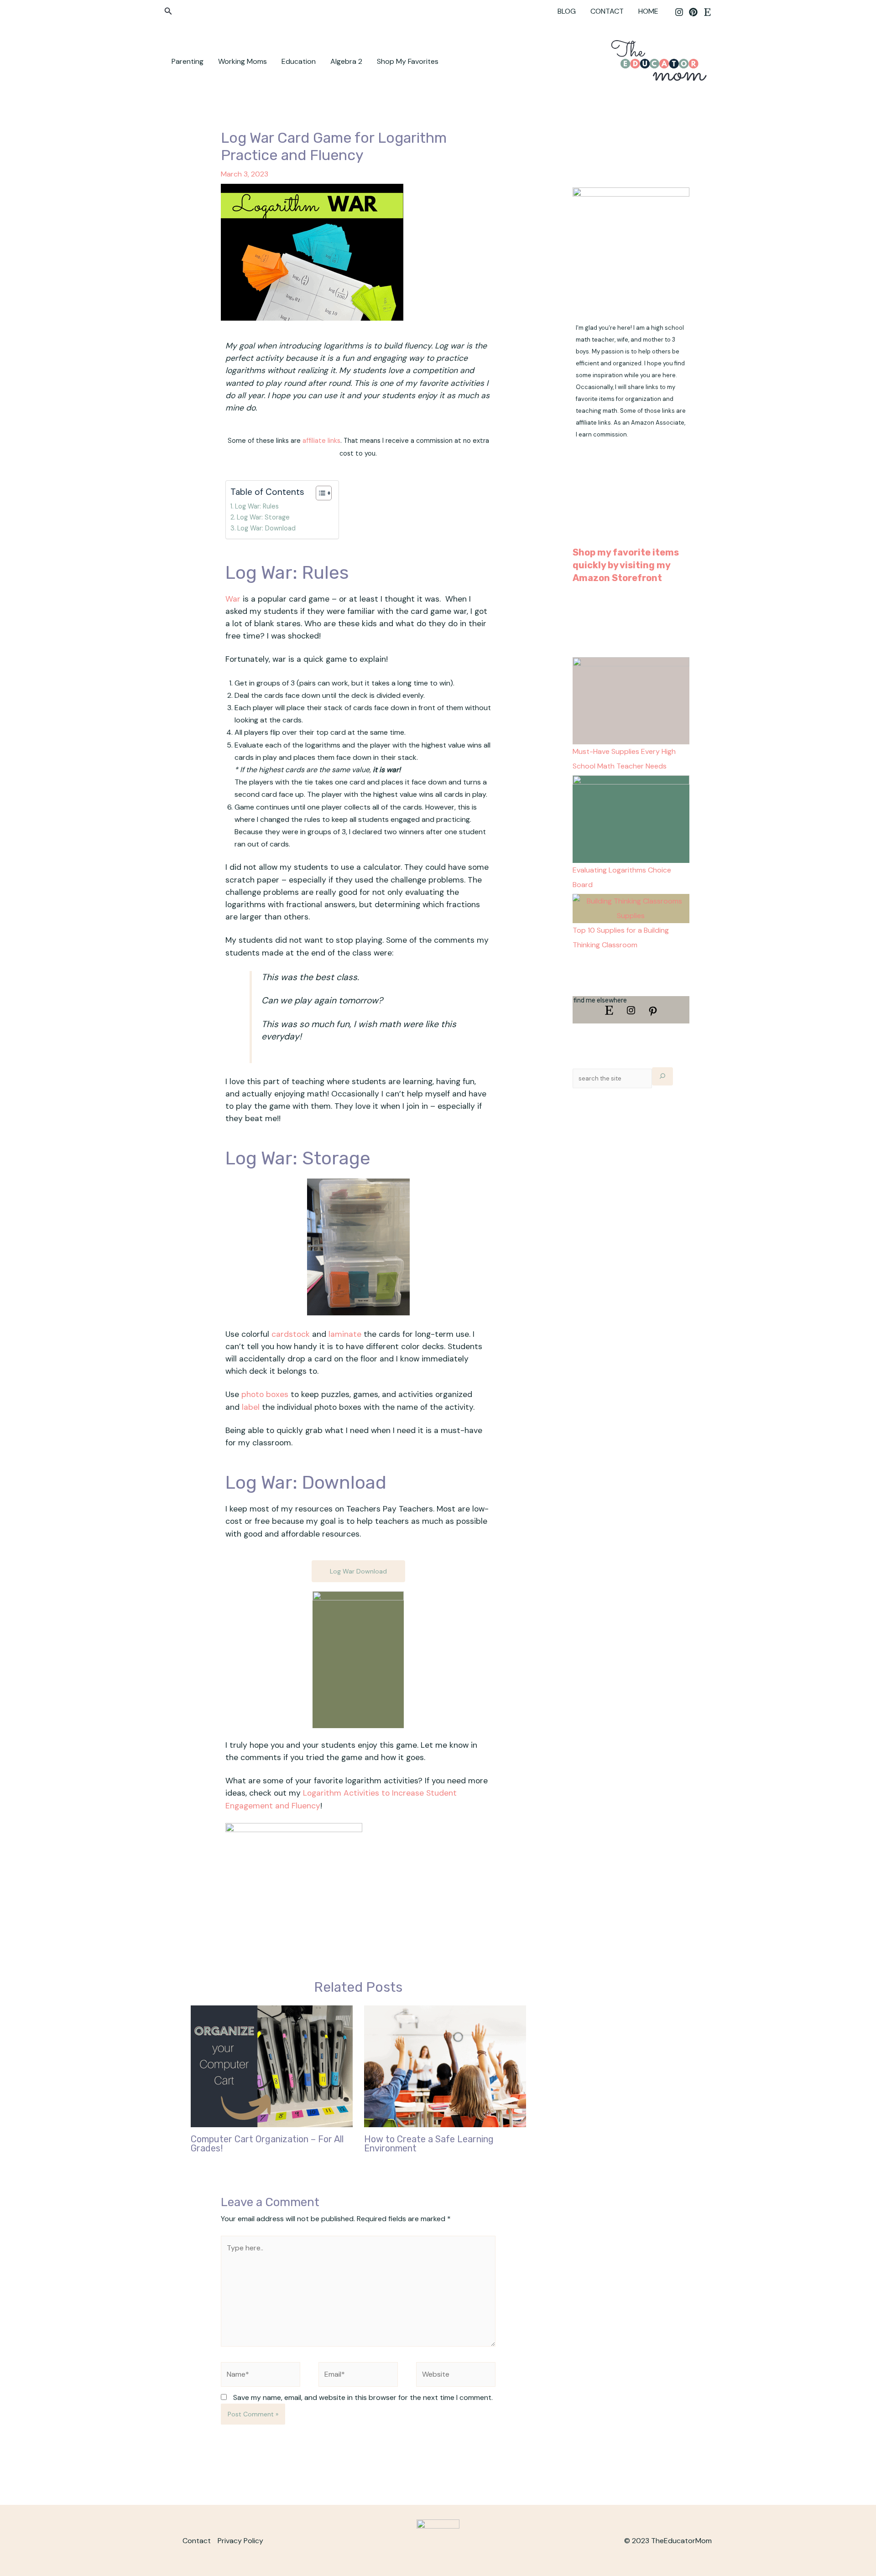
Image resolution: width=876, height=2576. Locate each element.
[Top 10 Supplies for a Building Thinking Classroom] (631, 908)
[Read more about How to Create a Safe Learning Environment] (445, 2065)
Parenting (188, 61)
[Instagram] (679, 12)
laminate (345, 1334)
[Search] (662, 1076)
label (251, 1407)
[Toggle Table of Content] (319, 493)
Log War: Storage (263, 517)
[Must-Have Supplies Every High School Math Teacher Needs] (631, 700)
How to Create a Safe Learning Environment (429, 2144)
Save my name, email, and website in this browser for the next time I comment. (363, 2397)
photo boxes (265, 1394)
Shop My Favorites (408, 61)
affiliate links (321, 441)
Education (299, 61)
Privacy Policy (240, 2541)
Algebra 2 (346, 61)
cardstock (291, 1334)
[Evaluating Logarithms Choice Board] (631, 818)
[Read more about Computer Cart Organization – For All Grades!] (272, 2065)
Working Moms (242, 61)
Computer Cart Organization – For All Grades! (267, 2144)
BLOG (567, 11)
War (233, 599)
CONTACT (607, 11)
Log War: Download (266, 528)
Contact (197, 2541)
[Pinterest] (693, 12)
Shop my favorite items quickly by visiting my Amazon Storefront (626, 565)
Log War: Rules (257, 506)
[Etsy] (707, 12)
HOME (648, 11)
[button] (168, 12)
